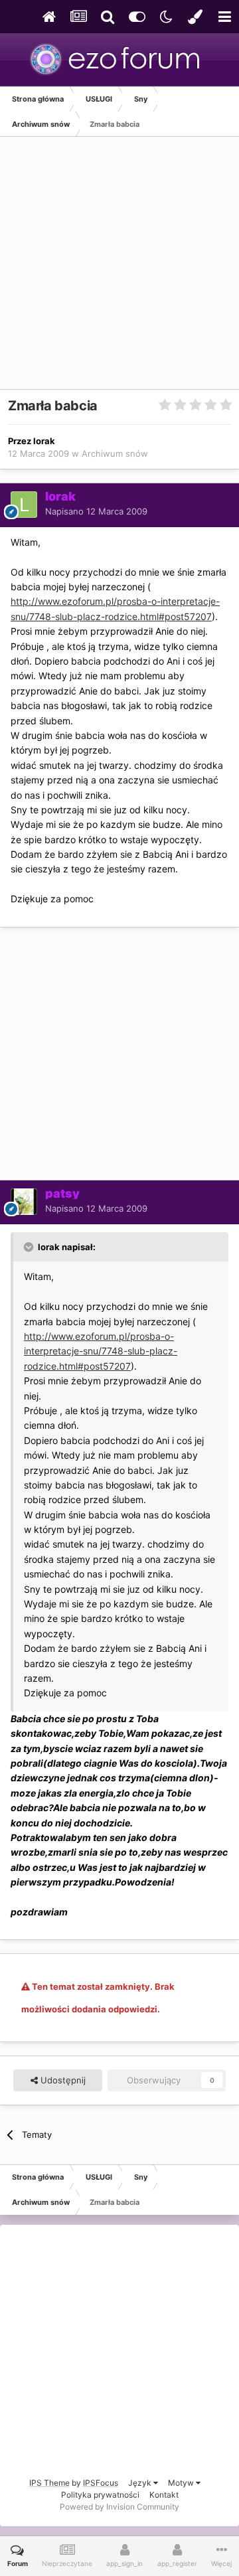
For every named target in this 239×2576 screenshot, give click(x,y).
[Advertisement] (119, 270)
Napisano (96, 511)
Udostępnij (62, 2080)
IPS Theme (49, 2483)
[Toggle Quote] (30, 1247)
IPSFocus (101, 2483)
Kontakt (164, 2495)
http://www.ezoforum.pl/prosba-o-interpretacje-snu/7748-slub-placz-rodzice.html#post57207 (101, 1351)
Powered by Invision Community (119, 2507)
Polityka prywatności (100, 2495)
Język (141, 2483)
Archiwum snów (115, 453)
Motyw (182, 2483)
